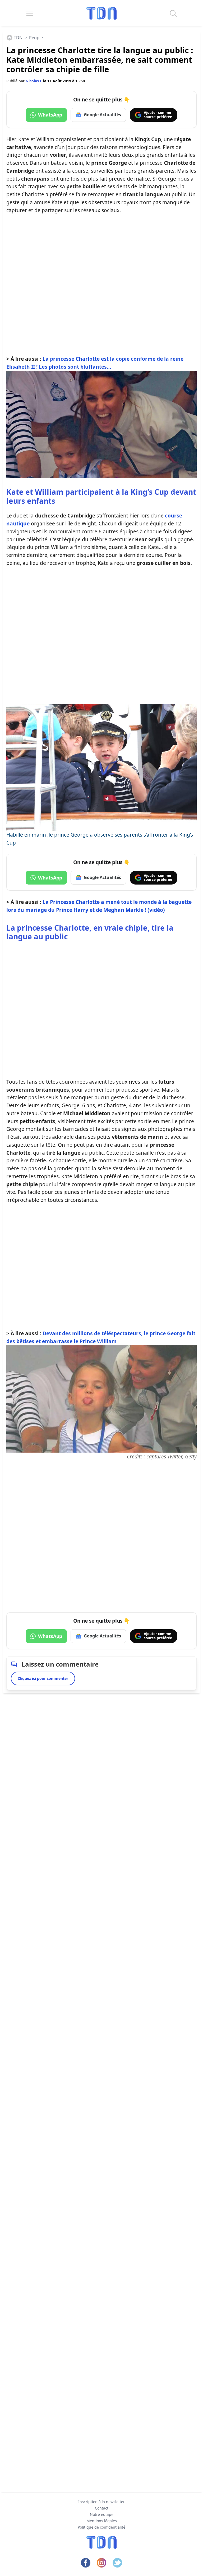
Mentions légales (102, 2521)
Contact (102, 2508)
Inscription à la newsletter (101, 2502)
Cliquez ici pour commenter (43, 1678)
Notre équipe (102, 2514)
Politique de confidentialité (101, 2527)
